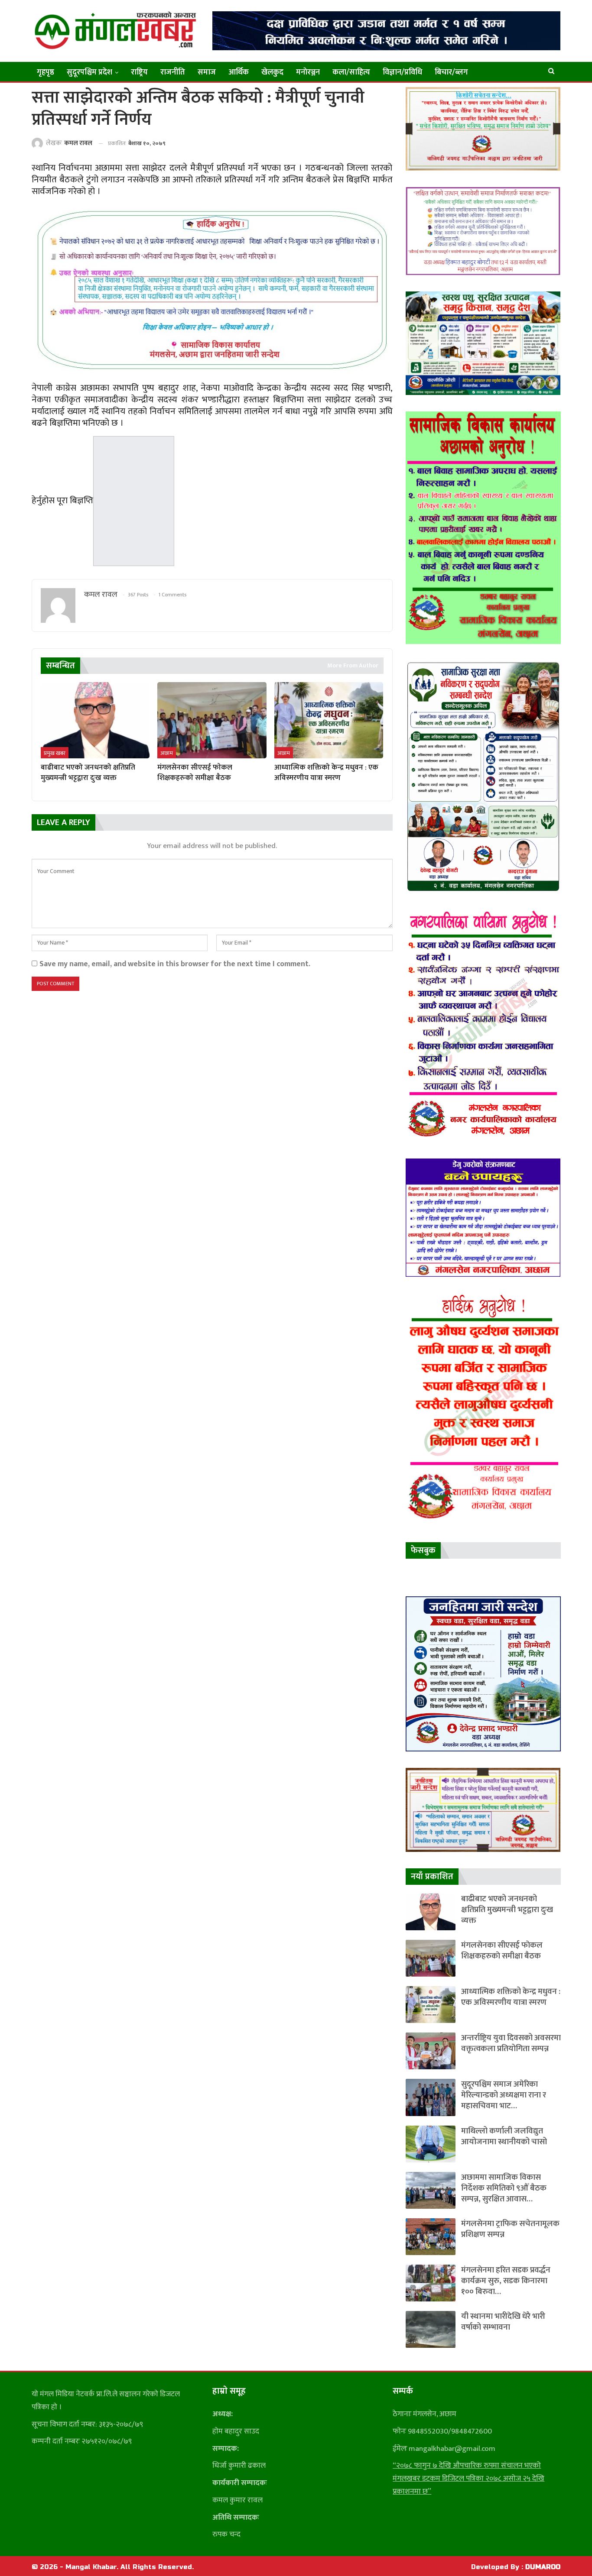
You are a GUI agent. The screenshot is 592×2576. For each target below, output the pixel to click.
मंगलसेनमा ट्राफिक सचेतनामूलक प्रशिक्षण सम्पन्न (510, 2229)
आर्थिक (239, 72)
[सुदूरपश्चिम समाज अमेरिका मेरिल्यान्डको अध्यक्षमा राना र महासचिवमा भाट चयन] (431, 2097)
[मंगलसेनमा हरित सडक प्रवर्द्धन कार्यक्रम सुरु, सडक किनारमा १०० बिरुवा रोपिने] (431, 2283)
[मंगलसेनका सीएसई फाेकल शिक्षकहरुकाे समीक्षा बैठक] (212, 720)
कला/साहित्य (351, 72)
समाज (207, 72)
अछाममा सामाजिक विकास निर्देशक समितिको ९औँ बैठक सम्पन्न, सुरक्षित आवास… (504, 2188)
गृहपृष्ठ (46, 72)
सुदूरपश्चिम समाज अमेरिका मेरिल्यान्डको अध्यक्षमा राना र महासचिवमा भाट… (504, 2095)
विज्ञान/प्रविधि (402, 72)
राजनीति (173, 72)
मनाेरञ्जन (308, 72)
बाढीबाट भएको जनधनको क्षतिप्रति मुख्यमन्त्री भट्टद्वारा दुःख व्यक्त (507, 1910)
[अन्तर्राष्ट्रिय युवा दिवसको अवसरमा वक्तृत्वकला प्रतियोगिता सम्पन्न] (431, 2051)
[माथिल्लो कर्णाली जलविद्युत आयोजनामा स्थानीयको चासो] (431, 2144)
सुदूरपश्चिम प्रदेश (89, 72)
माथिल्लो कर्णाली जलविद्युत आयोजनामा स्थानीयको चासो (504, 2136)
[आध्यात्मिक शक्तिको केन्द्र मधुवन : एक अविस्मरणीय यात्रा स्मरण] (329, 720)
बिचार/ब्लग (451, 72)
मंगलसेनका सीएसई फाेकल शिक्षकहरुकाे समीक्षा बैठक (502, 1951)
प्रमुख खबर (55, 753)
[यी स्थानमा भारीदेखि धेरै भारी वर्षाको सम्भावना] (431, 2329)
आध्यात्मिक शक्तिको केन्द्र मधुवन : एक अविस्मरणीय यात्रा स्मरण (511, 1997)
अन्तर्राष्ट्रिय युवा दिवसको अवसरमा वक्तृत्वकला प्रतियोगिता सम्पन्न (511, 2043)
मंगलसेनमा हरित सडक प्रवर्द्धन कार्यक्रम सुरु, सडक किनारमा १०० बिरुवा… (506, 2281)
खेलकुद (272, 72)
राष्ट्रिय (139, 72)
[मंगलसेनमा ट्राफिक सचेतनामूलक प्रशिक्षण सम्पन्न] (431, 2237)
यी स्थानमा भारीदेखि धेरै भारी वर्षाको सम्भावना (503, 2322)
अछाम (167, 753)
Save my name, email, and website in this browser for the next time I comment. (175, 964)
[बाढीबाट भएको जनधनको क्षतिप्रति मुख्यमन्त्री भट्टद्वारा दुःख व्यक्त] (95, 720)
